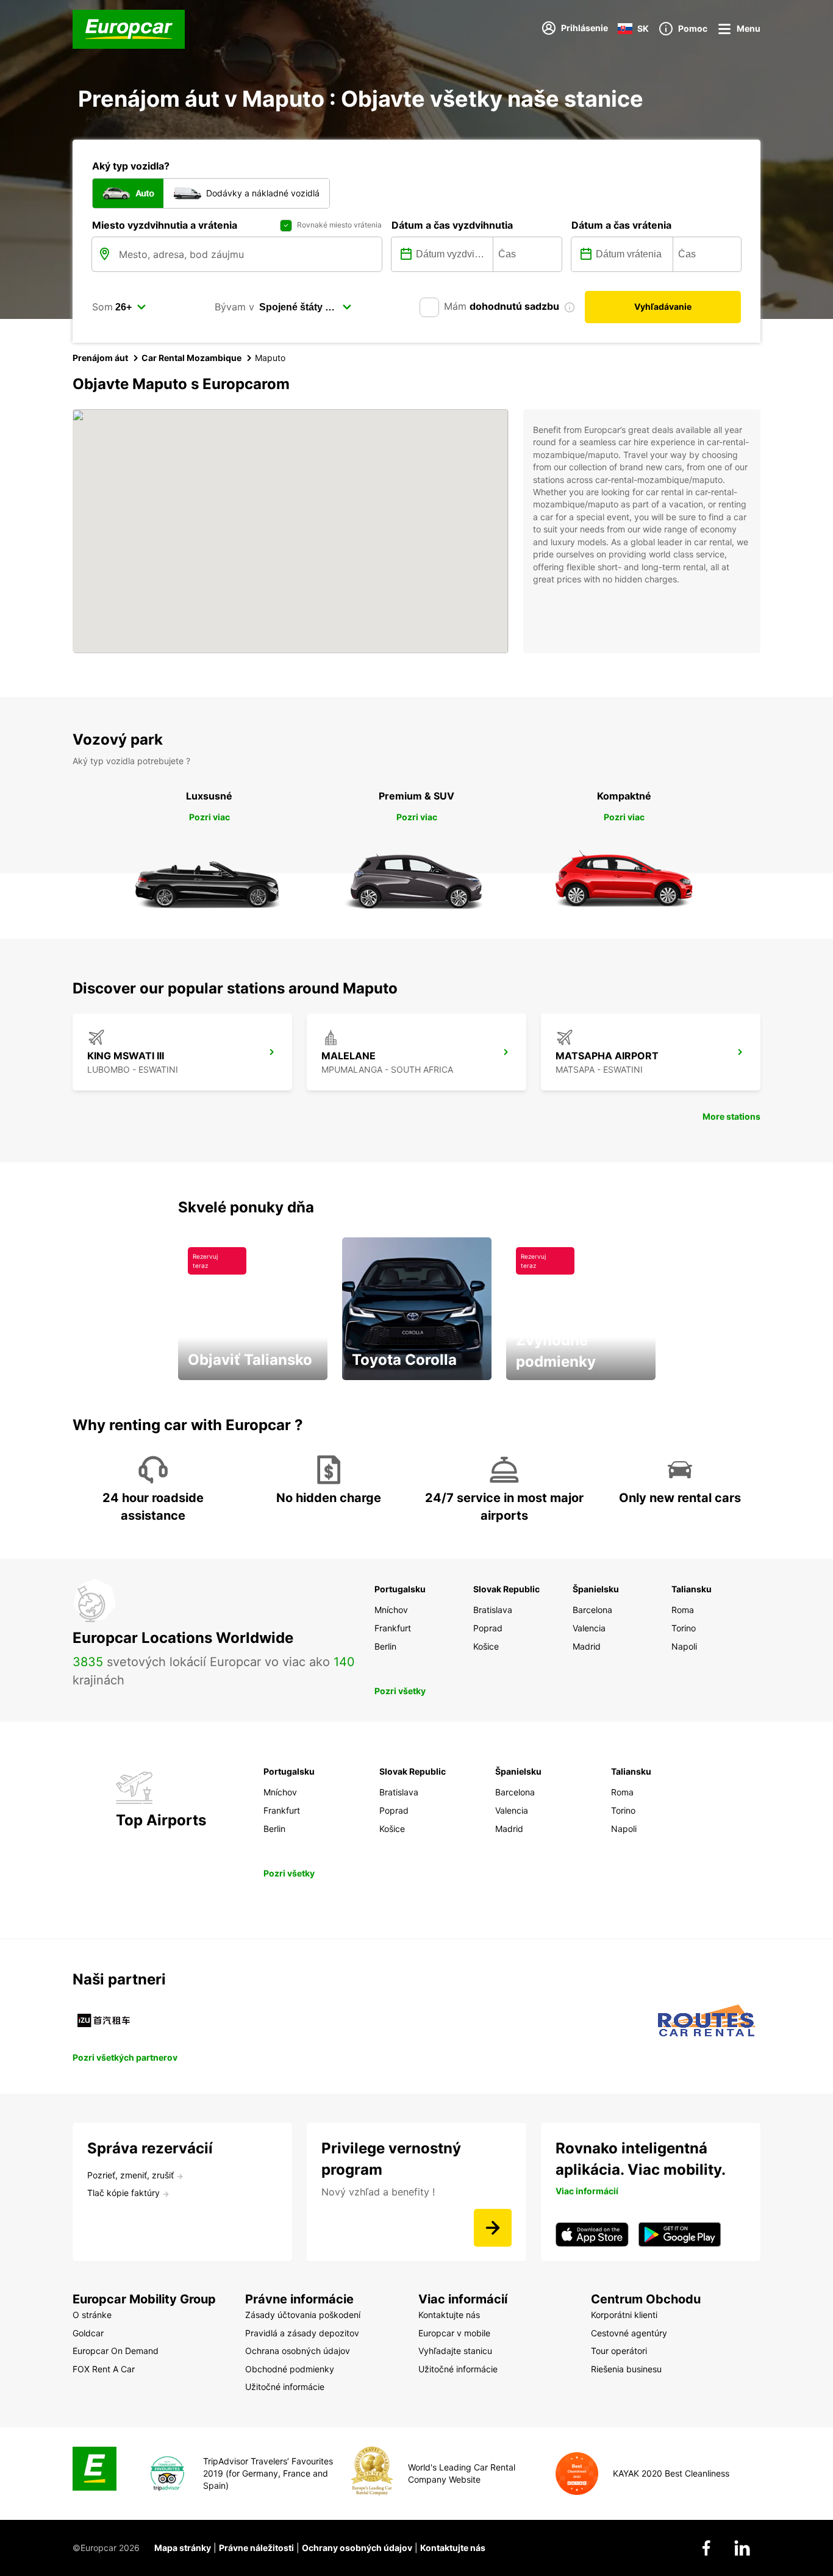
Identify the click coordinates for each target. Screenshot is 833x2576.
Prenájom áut (100, 358)
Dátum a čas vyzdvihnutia (452, 225)
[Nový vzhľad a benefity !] (493, 2228)
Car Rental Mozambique (191, 358)
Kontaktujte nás (453, 2548)
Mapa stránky (183, 2548)
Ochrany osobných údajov (357, 2548)
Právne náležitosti (256, 2548)
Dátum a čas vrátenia (621, 225)
